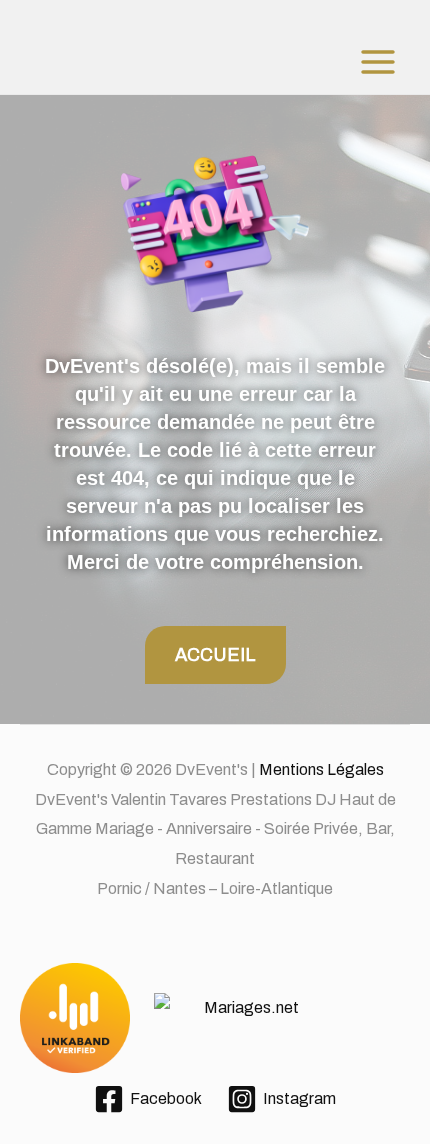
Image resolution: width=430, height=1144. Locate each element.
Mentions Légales (321, 769)
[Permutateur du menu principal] (378, 62)
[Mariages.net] (215, 1019)
